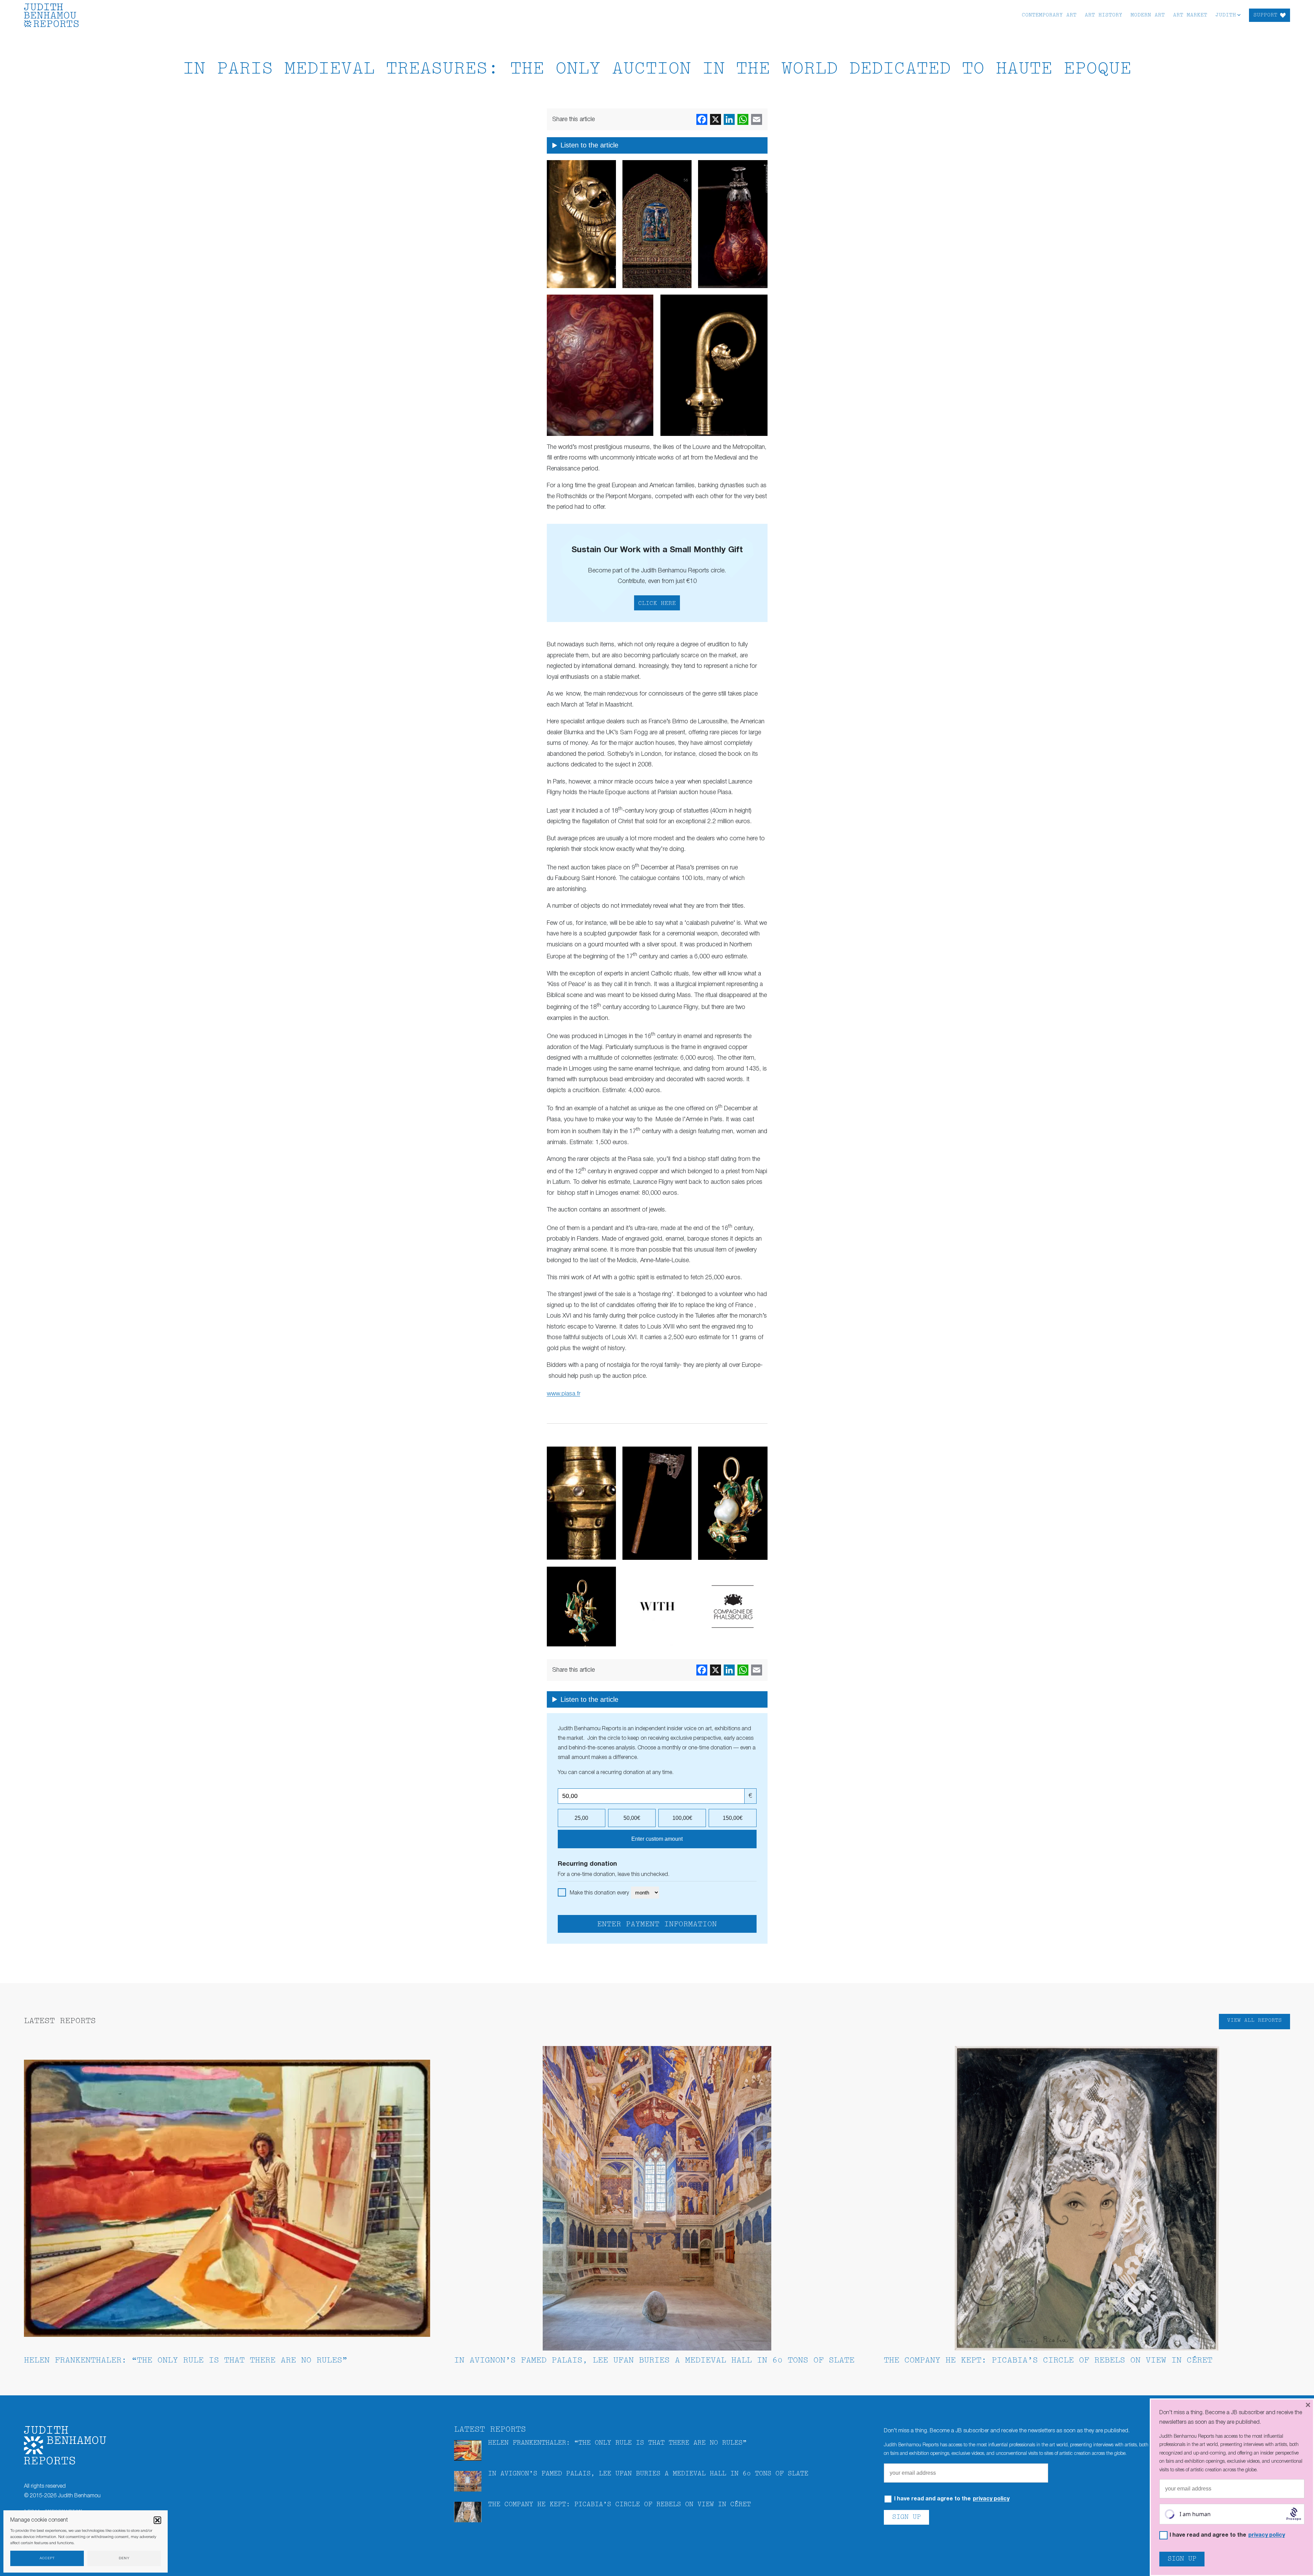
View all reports (1254, 2021)
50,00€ (632, 1818)
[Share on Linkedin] (729, 119)
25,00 (581, 1818)
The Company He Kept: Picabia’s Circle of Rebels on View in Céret (1048, 2361)
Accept (47, 2558)
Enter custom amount (657, 1839)
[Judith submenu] (1239, 15)
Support (1265, 15)
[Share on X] (716, 119)
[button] (157, 2520)
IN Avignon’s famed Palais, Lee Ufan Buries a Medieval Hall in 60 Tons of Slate (654, 2361)
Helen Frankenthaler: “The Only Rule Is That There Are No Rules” (186, 2361)
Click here (657, 604)
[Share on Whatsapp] (743, 119)
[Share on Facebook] (702, 119)
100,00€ (682, 1818)
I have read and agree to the (952, 2499)
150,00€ (733, 1818)
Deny (124, 2558)
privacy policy (991, 2499)
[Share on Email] (757, 119)
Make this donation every (600, 1893)
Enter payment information (657, 1925)
